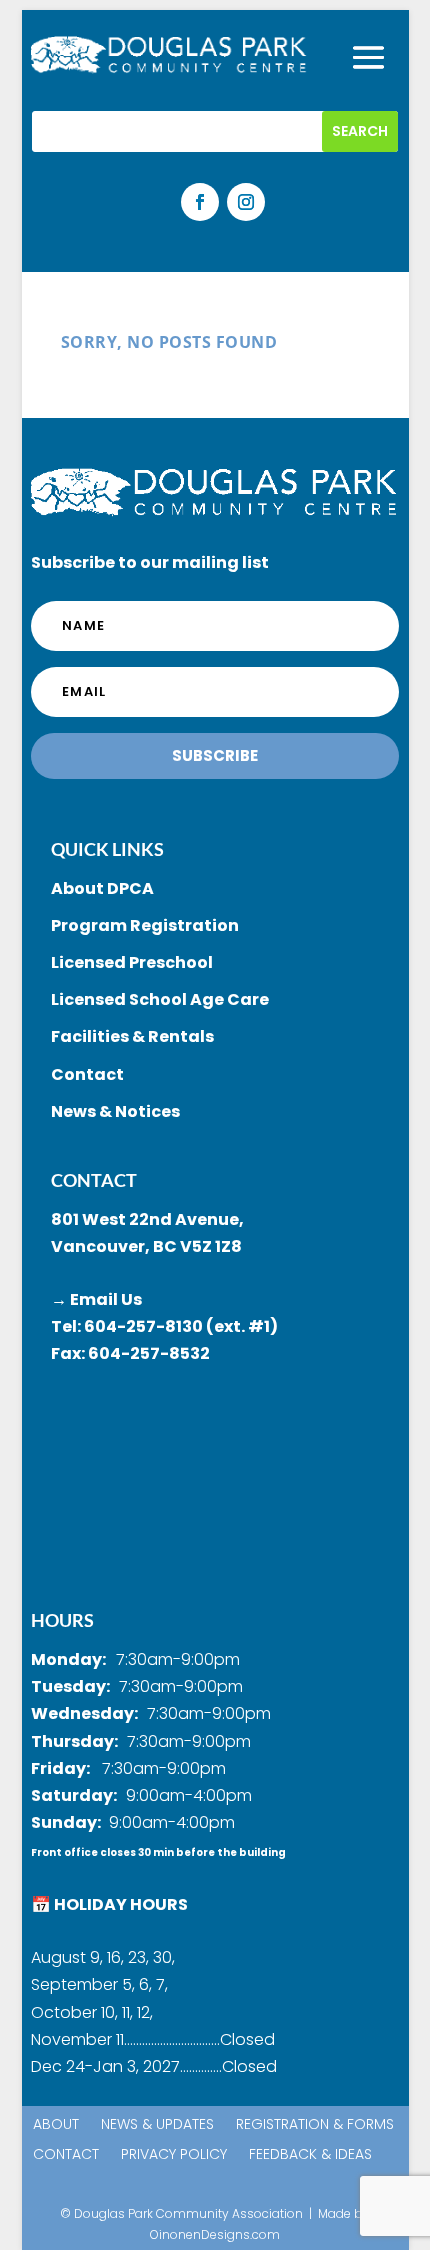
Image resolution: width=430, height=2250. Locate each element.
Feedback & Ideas (310, 2155)
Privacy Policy (174, 2155)
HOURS (62, 1620)
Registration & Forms (315, 2125)
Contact (66, 2155)
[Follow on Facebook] (200, 202)
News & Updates (157, 2125)
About (56, 2125)
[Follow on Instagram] (246, 202)
